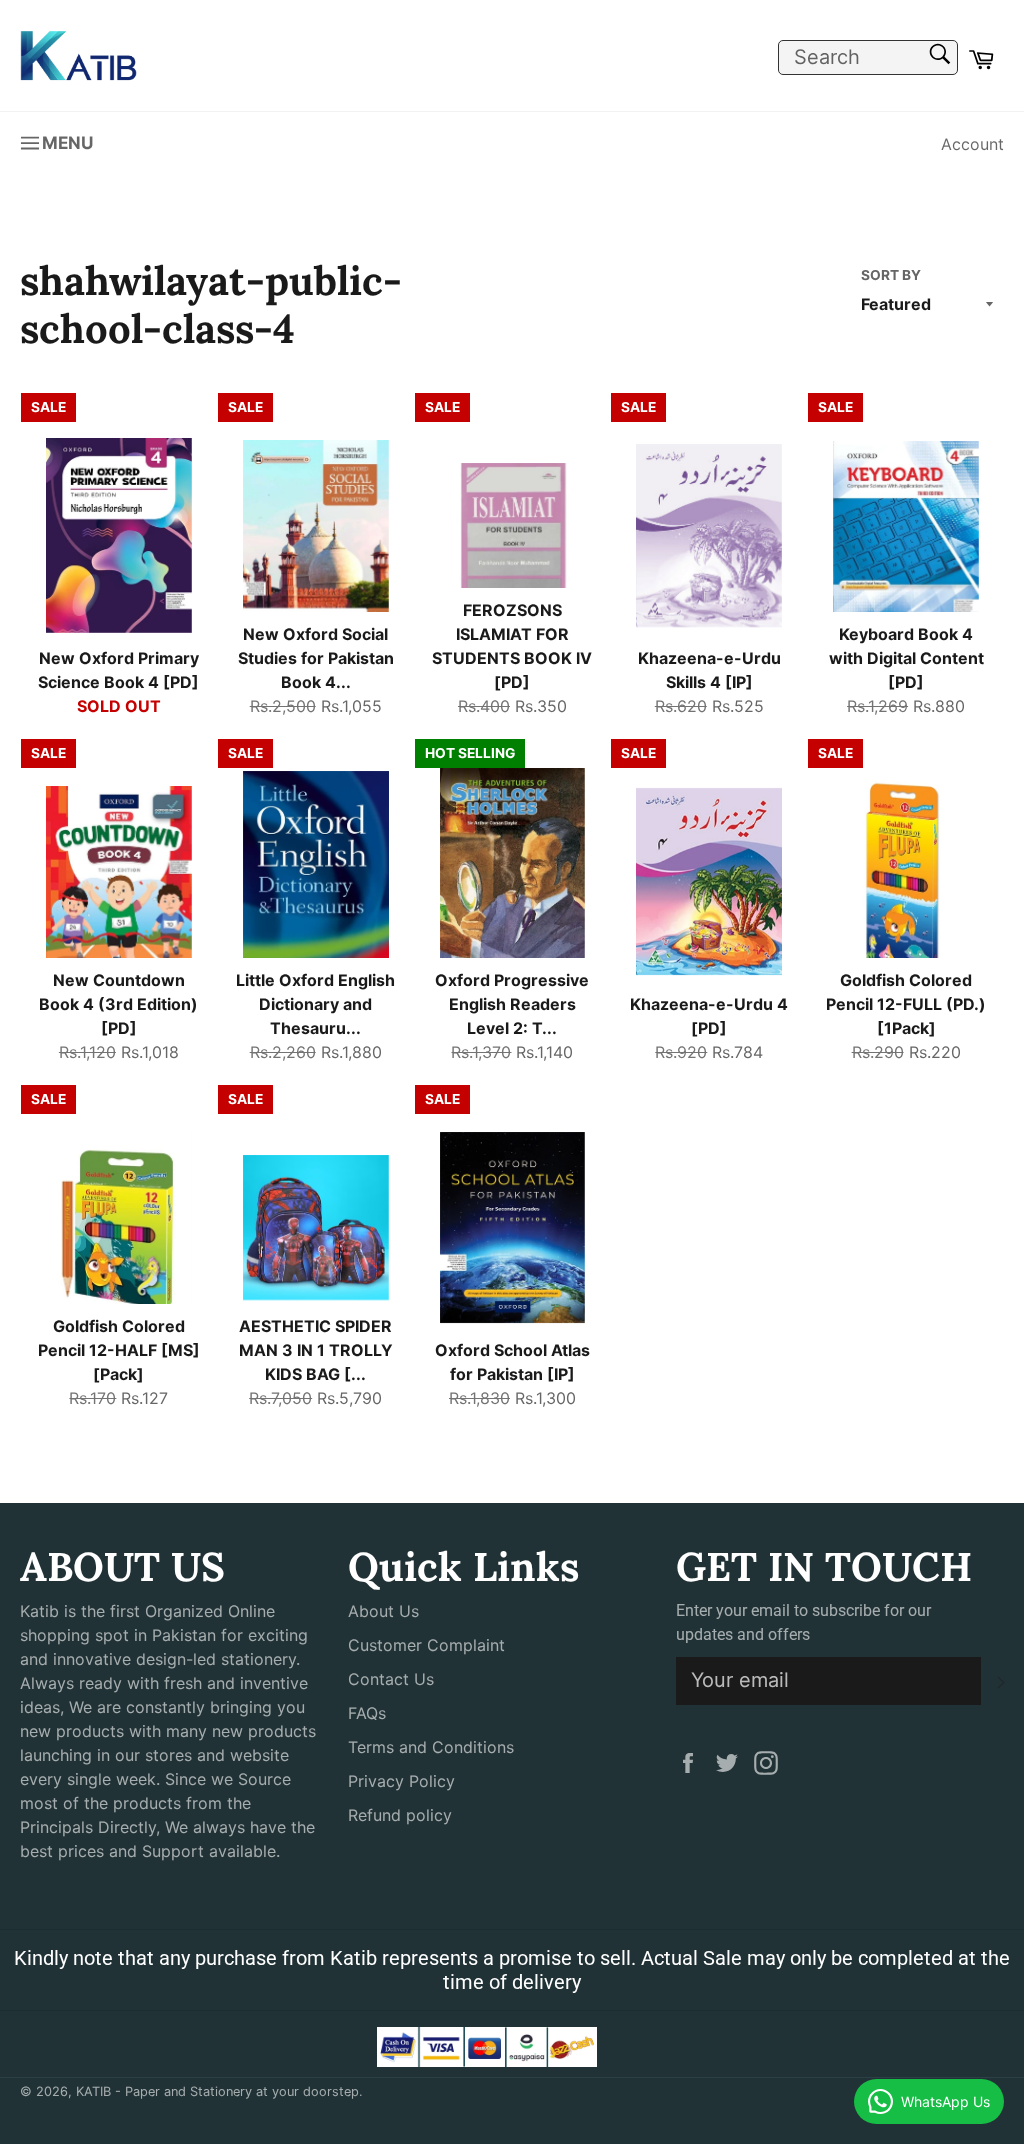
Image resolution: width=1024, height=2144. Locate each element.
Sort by (891, 275)
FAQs (367, 1713)
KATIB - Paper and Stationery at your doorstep (217, 2091)
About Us (383, 1611)
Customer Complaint (426, 1645)
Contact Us (391, 1679)
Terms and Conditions (431, 1747)
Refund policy (400, 1815)
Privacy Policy (401, 1781)
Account (972, 144)
